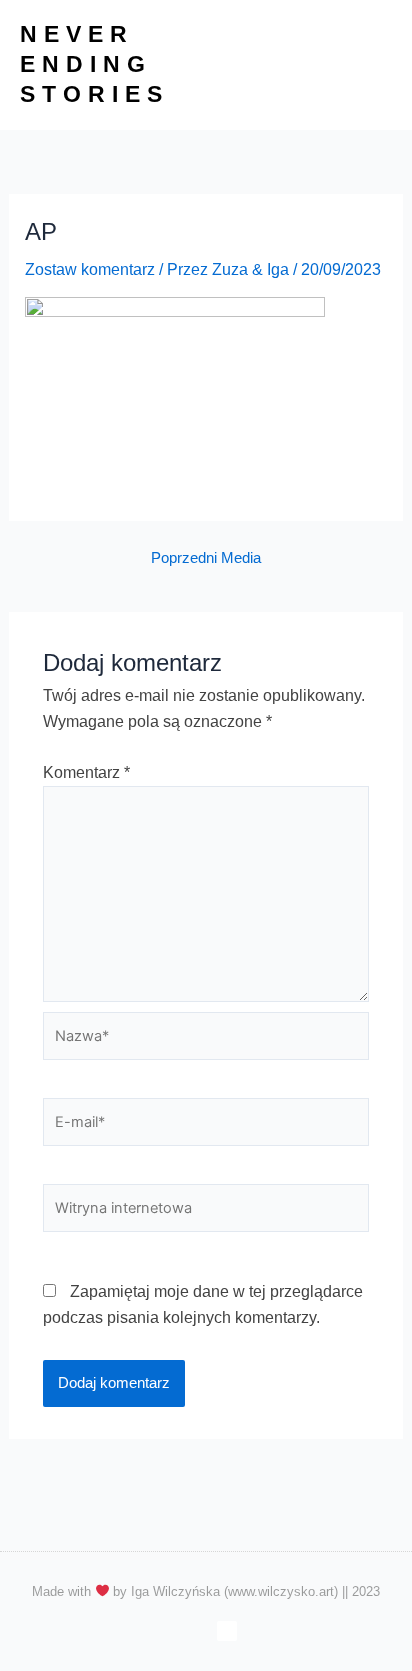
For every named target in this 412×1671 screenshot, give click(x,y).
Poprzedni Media (206, 558)
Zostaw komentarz (90, 269)
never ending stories (94, 64)
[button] (376, 65)
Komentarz (86, 772)
